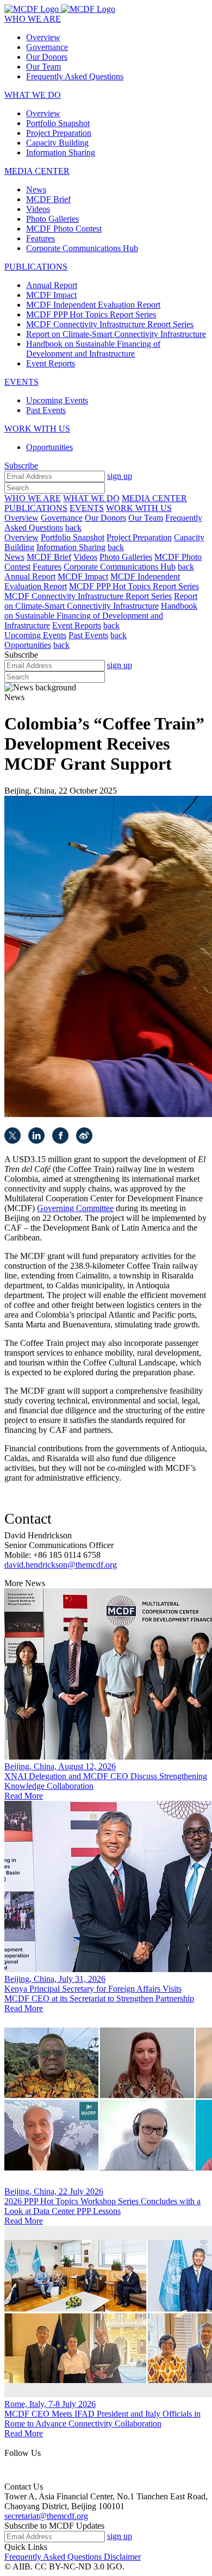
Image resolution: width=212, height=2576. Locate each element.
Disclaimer (122, 2557)
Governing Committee (75, 1208)
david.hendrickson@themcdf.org (61, 1565)
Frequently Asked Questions (54, 2557)
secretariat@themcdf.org (46, 2516)
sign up (120, 476)
